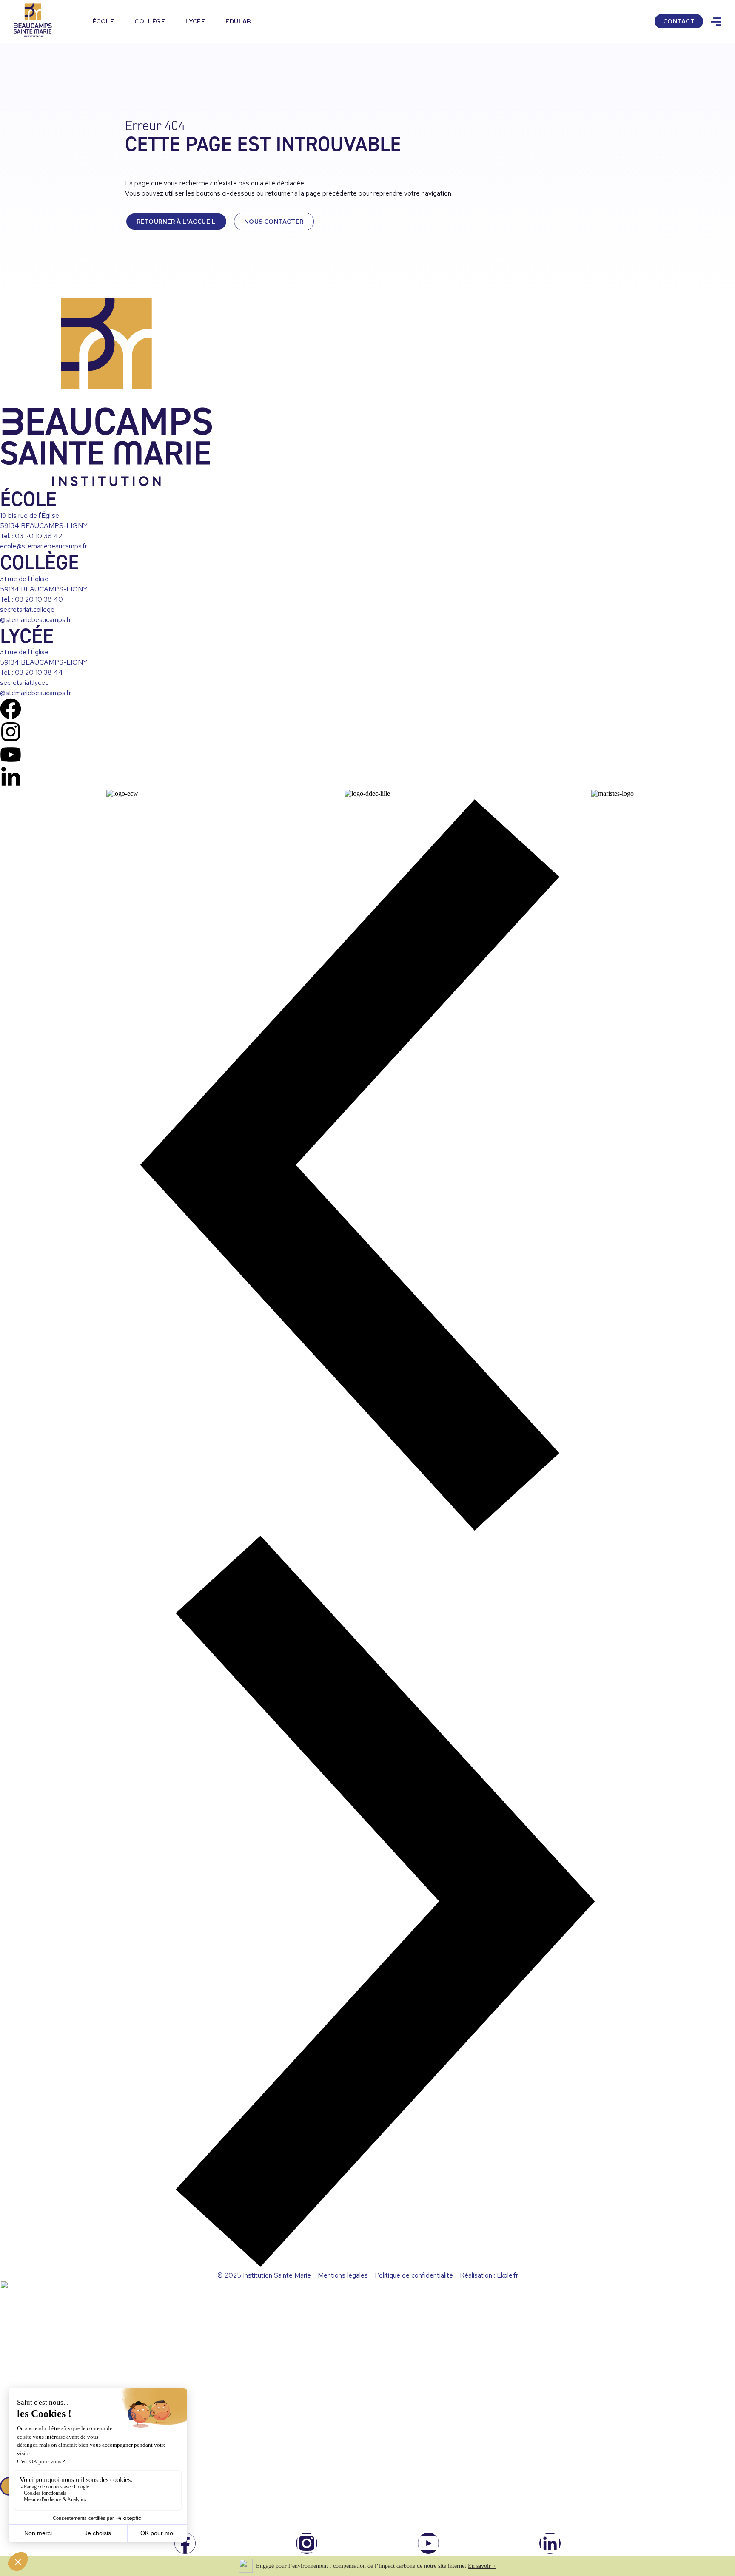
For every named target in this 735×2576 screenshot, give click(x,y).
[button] (367, 1166)
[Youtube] (11, 755)
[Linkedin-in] (11, 778)
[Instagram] (11, 732)
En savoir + (482, 2566)
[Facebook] (11, 709)
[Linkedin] (550, 2543)
